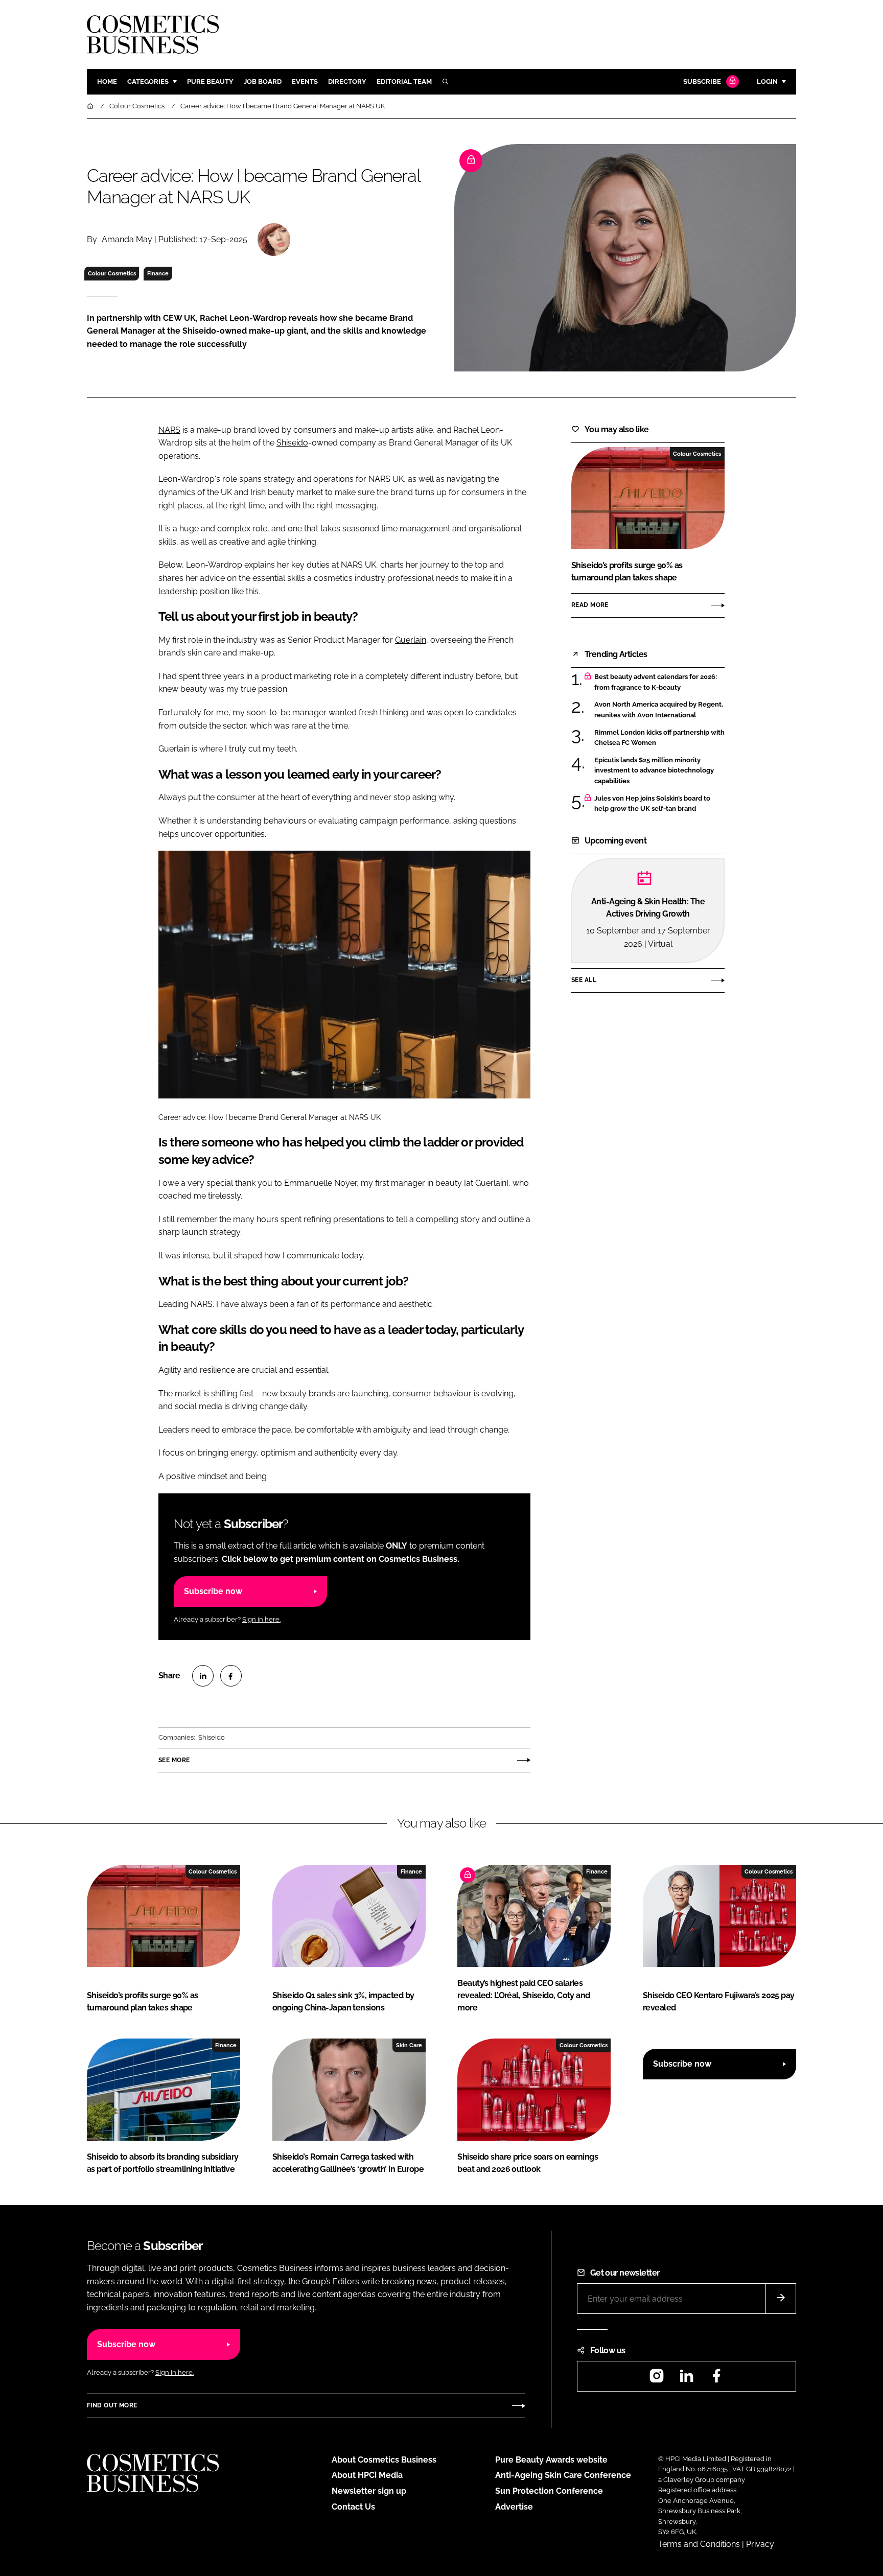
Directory (347, 81)
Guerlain (411, 640)
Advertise (514, 2507)
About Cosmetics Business (384, 2460)
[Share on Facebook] (231, 1676)
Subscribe (702, 81)
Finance (158, 273)
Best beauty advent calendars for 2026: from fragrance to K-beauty (656, 682)
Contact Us (353, 2507)
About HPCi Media (367, 2475)
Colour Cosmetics (112, 273)
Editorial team (404, 81)
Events (305, 81)
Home (107, 81)
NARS (169, 430)
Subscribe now (213, 1591)
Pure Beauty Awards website (551, 2460)
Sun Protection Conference (549, 2491)
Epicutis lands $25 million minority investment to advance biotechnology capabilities (654, 771)
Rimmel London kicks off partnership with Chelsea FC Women (659, 738)
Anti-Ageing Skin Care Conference (563, 2475)
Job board (263, 81)
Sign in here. (261, 1619)
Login (767, 81)
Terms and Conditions (699, 2544)
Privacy (760, 2544)
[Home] (91, 106)
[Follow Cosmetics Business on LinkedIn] (686, 2379)
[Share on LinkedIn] (203, 1676)
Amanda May (127, 239)
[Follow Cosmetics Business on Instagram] (657, 2379)
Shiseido (292, 443)
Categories (148, 81)
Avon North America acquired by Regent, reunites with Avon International (659, 710)
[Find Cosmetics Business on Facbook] (716, 2379)
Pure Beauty (210, 81)
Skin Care (409, 2045)
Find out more (112, 2405)
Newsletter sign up (369, 2491)
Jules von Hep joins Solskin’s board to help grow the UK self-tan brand (652, 804)
